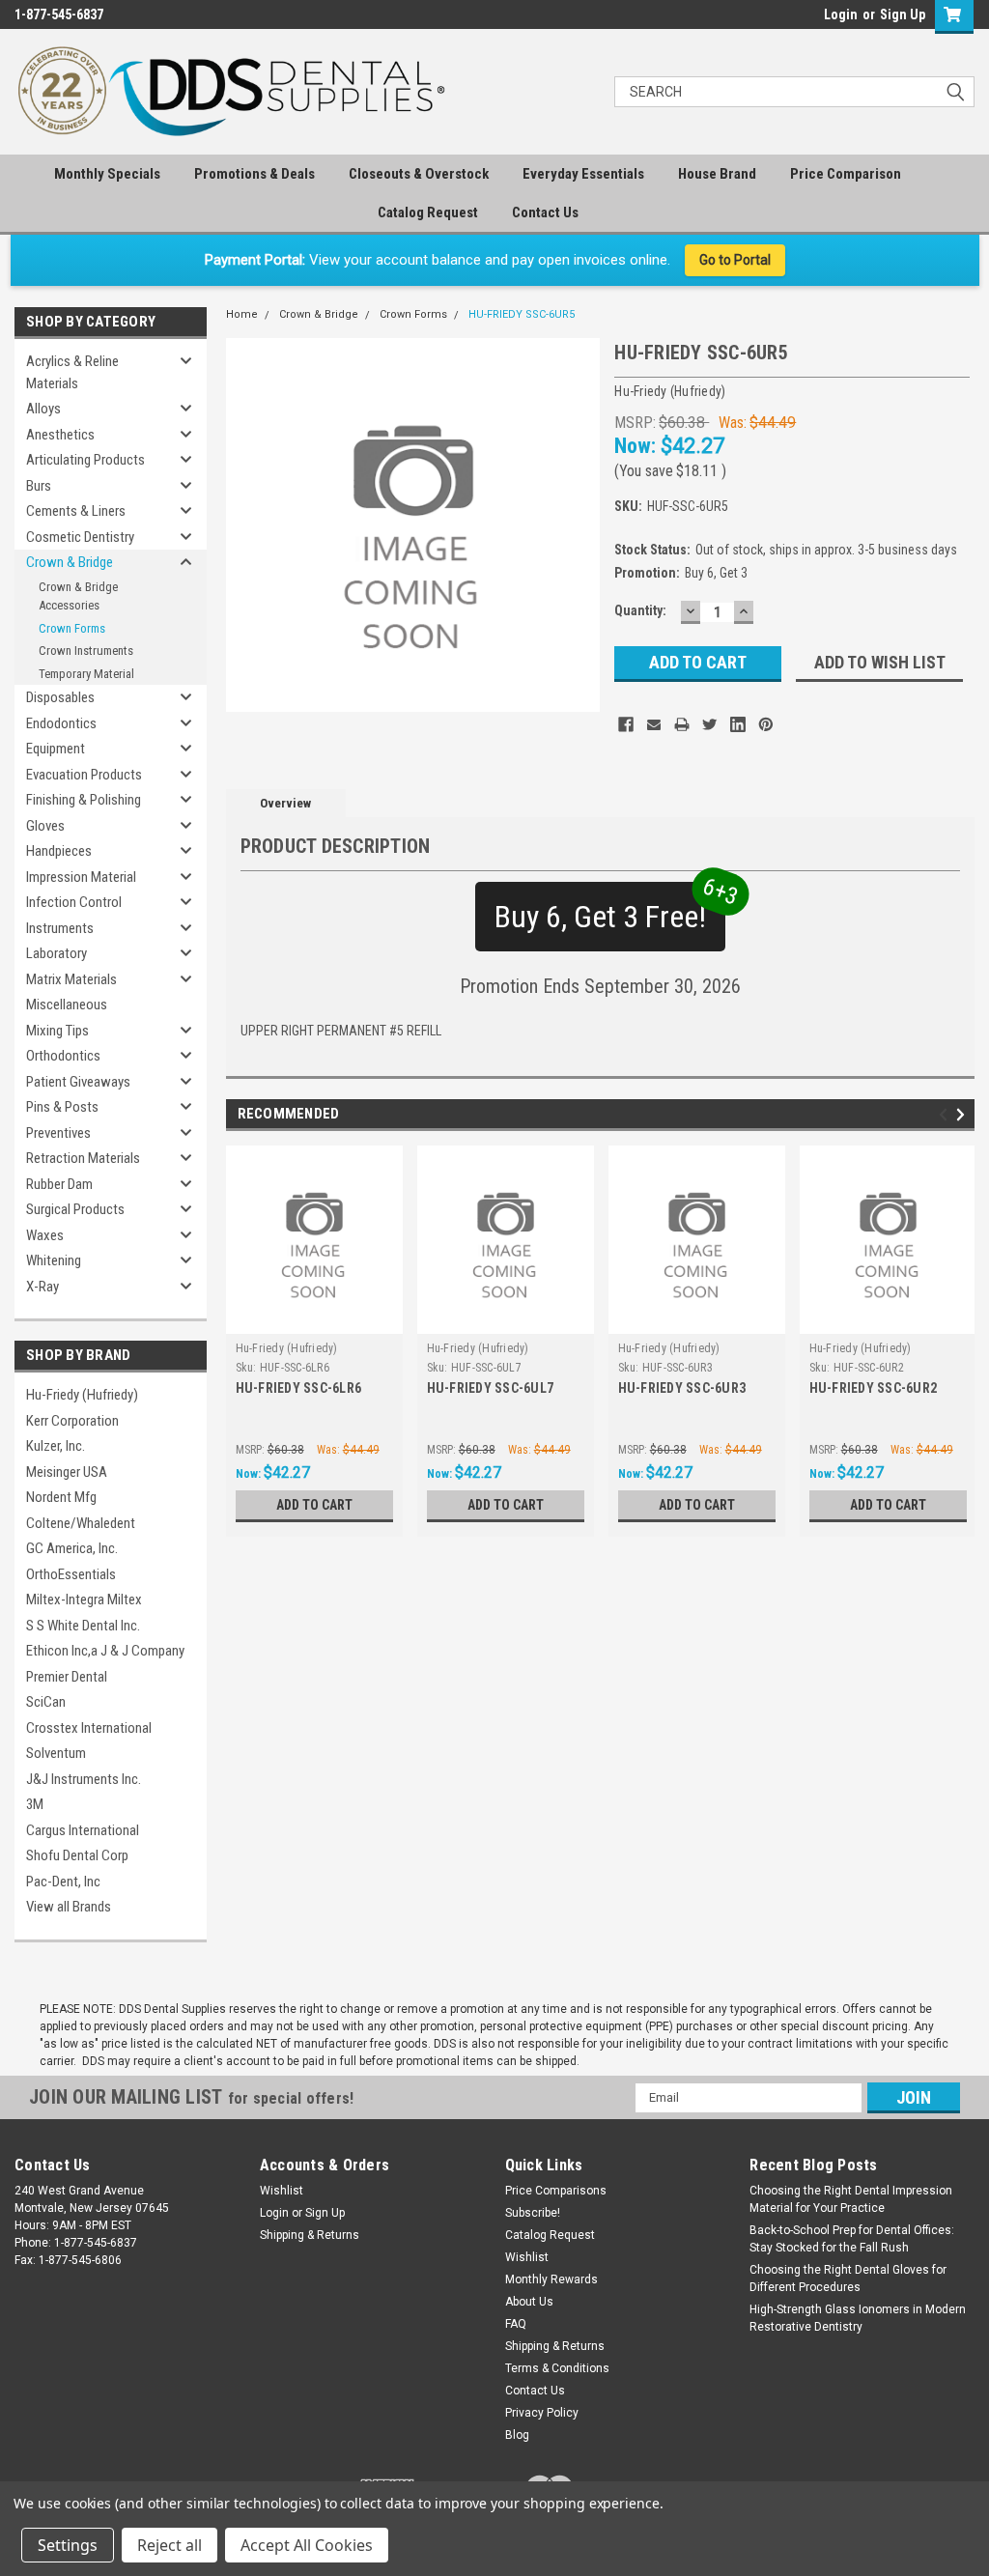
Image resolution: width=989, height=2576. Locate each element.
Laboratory (57, 953)
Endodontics (61, 723)
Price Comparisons (556, 2191)
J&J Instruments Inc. (84, 1779)
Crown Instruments (86, 651)
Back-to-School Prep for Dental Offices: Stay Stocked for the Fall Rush (852, 2239)
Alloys (43, 409)
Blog (517, 2435)
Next (963, 1114)
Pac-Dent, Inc (63, 1882)
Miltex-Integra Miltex (84, 1599)
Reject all (170, 2545)
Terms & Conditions (557, 2368)
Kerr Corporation (72, 1421)
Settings (68, 2545)
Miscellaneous (67, 1005)
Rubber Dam (59, 1184)
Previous (946, 1114)
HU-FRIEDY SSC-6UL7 (491, 1388)
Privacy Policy (542, 2413)
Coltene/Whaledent (81, 1523)
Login (841, 14)
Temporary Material (86, 674)
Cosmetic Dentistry (80, 537)
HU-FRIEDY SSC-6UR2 (874, 1388)
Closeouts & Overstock (419, 174)
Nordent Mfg (61, 1497)
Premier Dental (67, 1677)
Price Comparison (846, 174)
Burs (39, 486)
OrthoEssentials (71, 1574)
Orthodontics (63, 1056)
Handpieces (59, 851)
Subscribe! (533, 2213)
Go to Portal (735, 260)
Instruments (60, 928)
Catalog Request (428, 212)
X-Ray (42, 1287)
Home (242, 314)
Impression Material (81, 877)
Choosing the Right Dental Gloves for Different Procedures (848, 2279)
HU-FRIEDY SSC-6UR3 (682, 1388)
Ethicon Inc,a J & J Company (105, 1651)
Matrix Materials (71, 979)
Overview (285, 803)
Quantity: (640, 610)
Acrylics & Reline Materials (72, 372)
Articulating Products (85, 460)
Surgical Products (75, 1209)
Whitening (54, 1260)
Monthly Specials (107, 174)
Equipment (56, 749)
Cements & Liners (76, 511)
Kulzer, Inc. (56, 1446)
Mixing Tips (57, 1031)
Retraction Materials (83, 1158)
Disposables (60, 697)
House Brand (717, 174)
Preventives (58, 1133)
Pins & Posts (62, 1107)
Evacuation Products (84, 775)
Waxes (45, 1235)
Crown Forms (72, 628)
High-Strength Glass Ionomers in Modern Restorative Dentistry (858, 2318)
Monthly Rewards (551, 2279)
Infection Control (74, 902)
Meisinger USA (67, 1472)
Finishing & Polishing (84, 800)
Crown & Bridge (70, 562)
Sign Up (903, 14)
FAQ (516, 2324)
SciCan (46, 1702)
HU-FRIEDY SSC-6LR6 (299, 1388)
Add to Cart (314, 1505)
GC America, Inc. (72, 1548)
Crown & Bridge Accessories (78, 596)
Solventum (56, 1753)
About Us (529, 2302)
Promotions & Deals (254, 174)
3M (35, 1804)
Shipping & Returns (310, 2235)
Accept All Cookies (307, 2545)
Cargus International (83, 1830)
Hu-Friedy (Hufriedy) (82, 1395)
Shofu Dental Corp (77, 1855)
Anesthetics (60, 435)
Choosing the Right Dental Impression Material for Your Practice (851, 2199)
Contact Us (545, 212)
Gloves (45, 826)
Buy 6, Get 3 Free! (610, 908)
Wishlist (282, 2191)
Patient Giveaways (78, 1082)
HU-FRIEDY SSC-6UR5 (522, 314)
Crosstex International (89, 1728)
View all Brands (69, 1907)
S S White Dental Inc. (83, 1626)
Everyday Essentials (583, 174)
